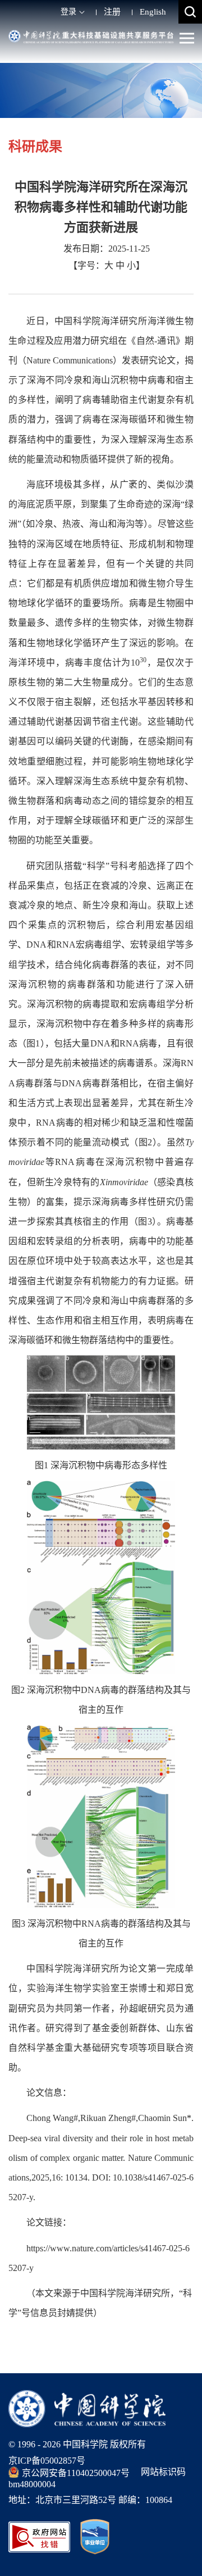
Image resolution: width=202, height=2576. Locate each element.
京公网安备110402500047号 (76, 2473)
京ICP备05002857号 (47, 2461)
